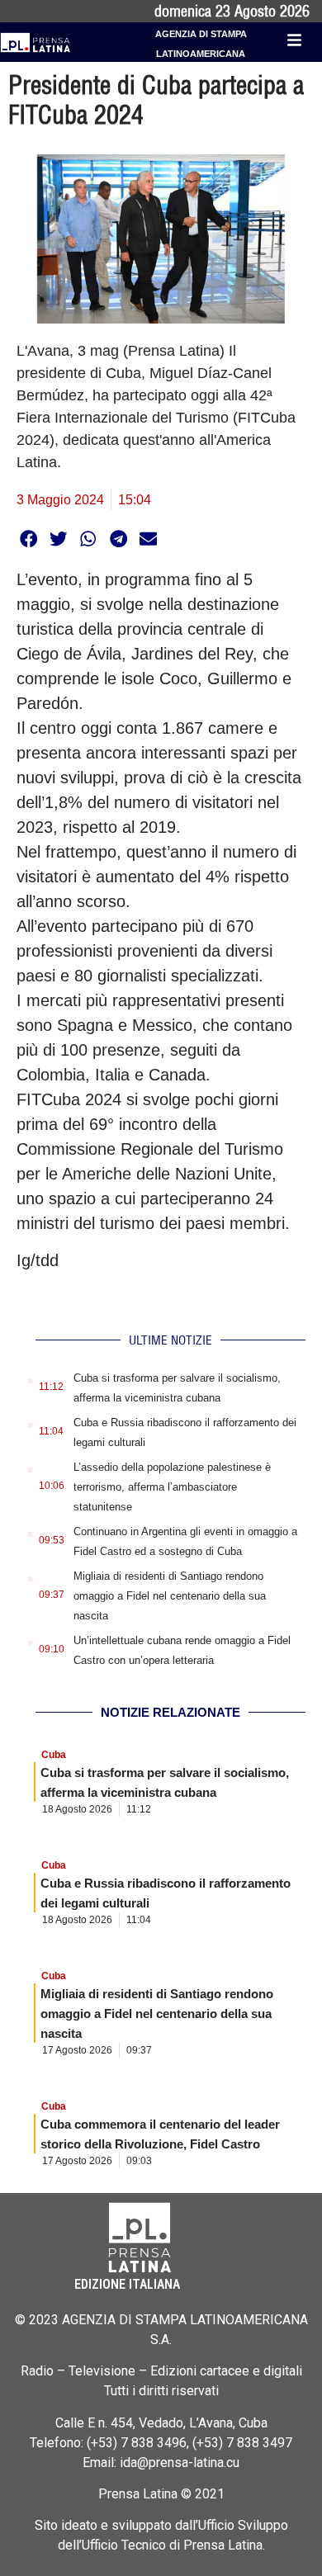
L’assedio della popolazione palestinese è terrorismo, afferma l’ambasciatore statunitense (172, 1487)
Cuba (54, 1755)
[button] (28, 539)
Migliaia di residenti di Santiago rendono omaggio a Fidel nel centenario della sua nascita (170, 1596)
